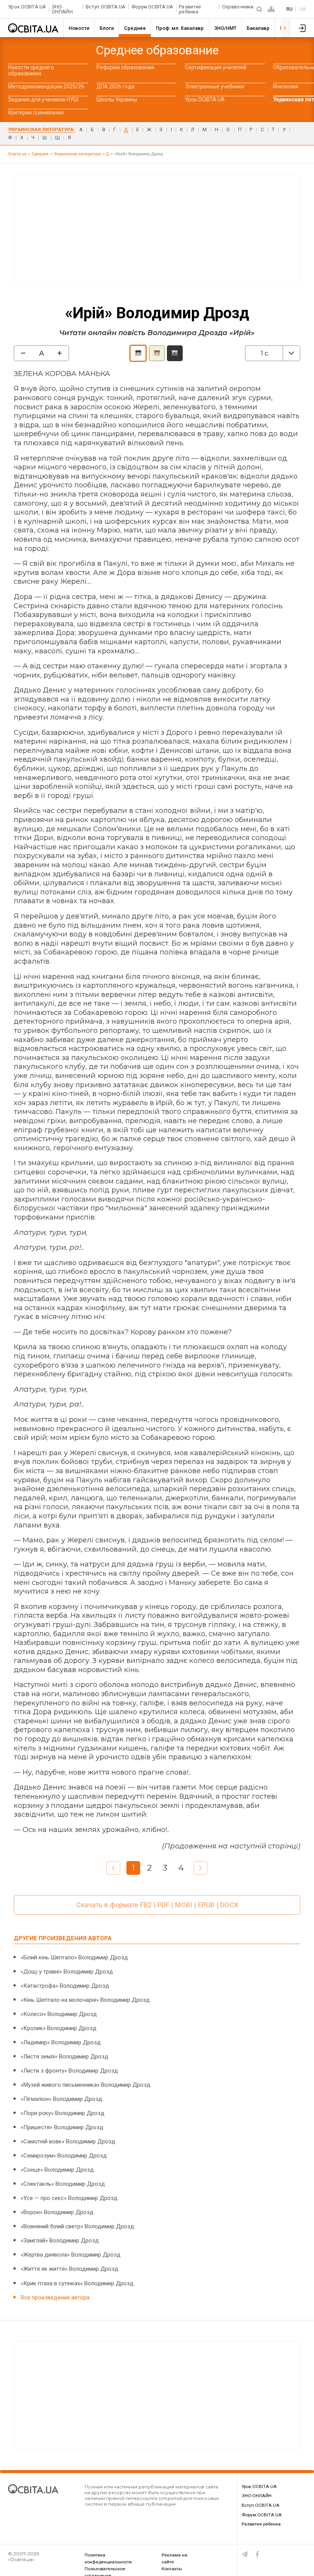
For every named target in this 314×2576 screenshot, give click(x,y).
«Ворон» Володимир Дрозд (57, 2212)
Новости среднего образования (31, 70)
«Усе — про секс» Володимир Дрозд (69, 2198)
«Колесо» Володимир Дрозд (59, 2014)
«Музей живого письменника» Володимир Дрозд (86, 2085)
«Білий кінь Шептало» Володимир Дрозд (74, 1957)
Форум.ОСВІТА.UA (152, 7)
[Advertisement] (157, 230)
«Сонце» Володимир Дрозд (57, 2170)
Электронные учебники (215, 86)
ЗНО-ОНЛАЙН (62, 9)
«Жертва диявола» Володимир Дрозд (71, 2255)
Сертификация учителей (216, 67)
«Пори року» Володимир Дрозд (63, 2113)
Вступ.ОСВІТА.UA (106, 7)
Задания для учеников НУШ (43, 99)
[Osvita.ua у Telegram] (245, 2554)
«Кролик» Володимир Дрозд (59, 2028)
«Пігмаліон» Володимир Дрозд (61, 2099)
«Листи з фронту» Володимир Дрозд (69, 2071)
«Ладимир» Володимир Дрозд (61, 2042)
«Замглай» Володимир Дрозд (60, 2241)
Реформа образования (125, 67)
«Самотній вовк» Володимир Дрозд (68, 2141)
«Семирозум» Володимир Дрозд (64, 2156)
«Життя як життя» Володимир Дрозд (70, 2269)
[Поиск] (259, 9)
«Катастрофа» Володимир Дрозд (65, 1986)
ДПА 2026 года (115, 86)
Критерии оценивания (36, 112)
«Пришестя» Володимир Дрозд (62, 2127)
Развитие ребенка (190, 9)
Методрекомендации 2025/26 (46, 86)
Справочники (238, 7)
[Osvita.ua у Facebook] (258, 2554)
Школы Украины (117, 99)
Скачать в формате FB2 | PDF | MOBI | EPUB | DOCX (157, 1905)
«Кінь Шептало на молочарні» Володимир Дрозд (85, 2000)
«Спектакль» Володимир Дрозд (63, 2184)
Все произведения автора (55, 2298)
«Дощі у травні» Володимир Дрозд (67, 1972)
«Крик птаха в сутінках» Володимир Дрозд (77, 2283)
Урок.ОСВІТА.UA (27, 7)
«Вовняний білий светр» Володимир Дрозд (77, 2226)
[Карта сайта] (271, 9)
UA (303, 9)
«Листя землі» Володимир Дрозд (65, 2057)
